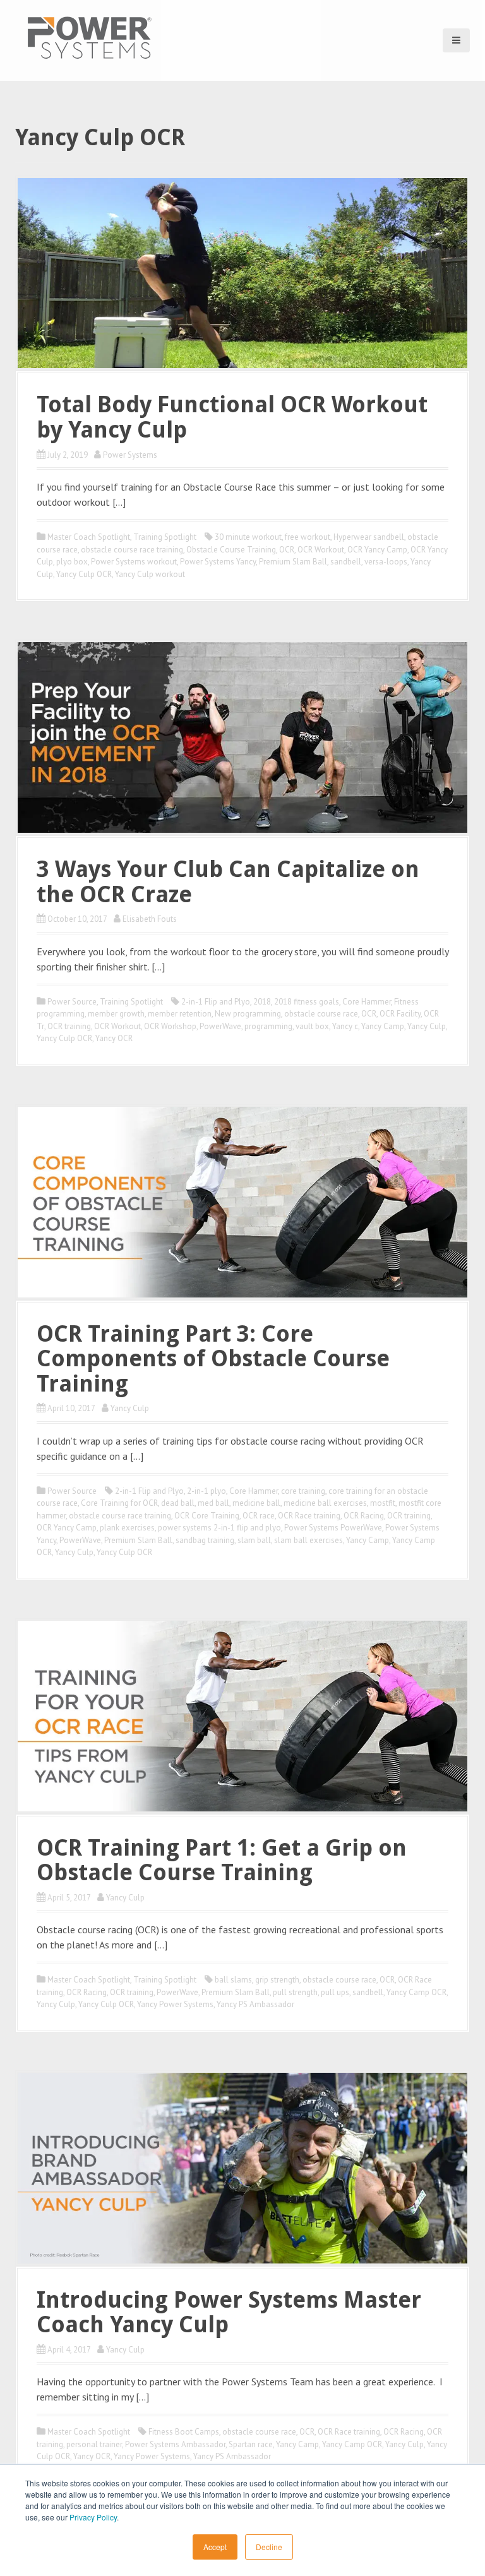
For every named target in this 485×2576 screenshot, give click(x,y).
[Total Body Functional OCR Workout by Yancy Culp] (242, 272)
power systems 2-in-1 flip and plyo (219, 1528)
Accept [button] (215, 2547)
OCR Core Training (207, 1516)
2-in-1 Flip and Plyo (216, 1002)
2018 (262, 1002)
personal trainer (94, 2444)
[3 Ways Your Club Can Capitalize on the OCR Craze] (242, 736)
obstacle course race (321, 1014)
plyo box (72, 562)
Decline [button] (269, 2547)
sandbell (346, 562)
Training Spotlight (165, 537)
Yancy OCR (114, 1038)
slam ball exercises (308, 1540)
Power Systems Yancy (218, 562)
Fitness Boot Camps (184, 2432)
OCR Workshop (170, 1026)
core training (303, 1491)
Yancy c (345, 1026)
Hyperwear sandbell (369, 537)
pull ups (335, 1992)
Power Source (72, 1002)
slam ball (254, 1540)
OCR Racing (364, 1516)
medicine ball (256, 1503)
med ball (213, 1503)
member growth (116, 1014)
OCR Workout (321, 550)
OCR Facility (400, 1014)
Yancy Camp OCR (416, 1992)
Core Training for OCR (119, 1503)
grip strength (277, 1980)
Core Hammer (367, 1002)
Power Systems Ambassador (175, 2444)
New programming (248, 1014)
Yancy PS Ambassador (255, 2004)
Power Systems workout (134, 562)
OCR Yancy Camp (377, 550)
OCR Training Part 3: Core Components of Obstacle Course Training (213, 1359)
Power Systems (130, 455)
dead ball (178, 1503)
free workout (308, 537)
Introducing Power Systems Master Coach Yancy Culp (229, 2312)
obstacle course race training (132, 550)
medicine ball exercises (325, 1503)
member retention (180, 1014)
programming (268, 1026)
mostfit (383, 1503)
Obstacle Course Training (231, 550)
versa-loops (386, 562)
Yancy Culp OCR (84, 574)
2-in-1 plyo (207, 1491)
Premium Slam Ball (293, 562)
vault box (312, 1026)
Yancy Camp (383, 1026)
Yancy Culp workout (150, 574)
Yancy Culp (427, 1026)
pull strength (295, 1992)
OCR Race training (309, 1516)
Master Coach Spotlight (89, 537)
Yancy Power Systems (175, 2004)
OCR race (259, 1516)
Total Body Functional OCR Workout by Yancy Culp (232, 417)
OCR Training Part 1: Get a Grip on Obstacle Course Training (222, 1860)
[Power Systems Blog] (89, 37)
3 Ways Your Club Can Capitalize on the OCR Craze (228, 882)
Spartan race (251, 2444)
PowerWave (220, 1026)
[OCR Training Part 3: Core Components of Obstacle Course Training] (242, 1201)
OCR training (69, 1026)
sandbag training (205, 1540)
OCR (287, 550)
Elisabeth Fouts (150, 919)
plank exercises (127, 1528)
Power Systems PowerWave (333, 1528)
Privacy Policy (93, 2517)
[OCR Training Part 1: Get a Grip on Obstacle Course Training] (242, 1715)
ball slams (233, 1980)
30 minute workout (248, 537)
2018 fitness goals (307, 1002)
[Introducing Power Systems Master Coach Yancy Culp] (242, 2167)
